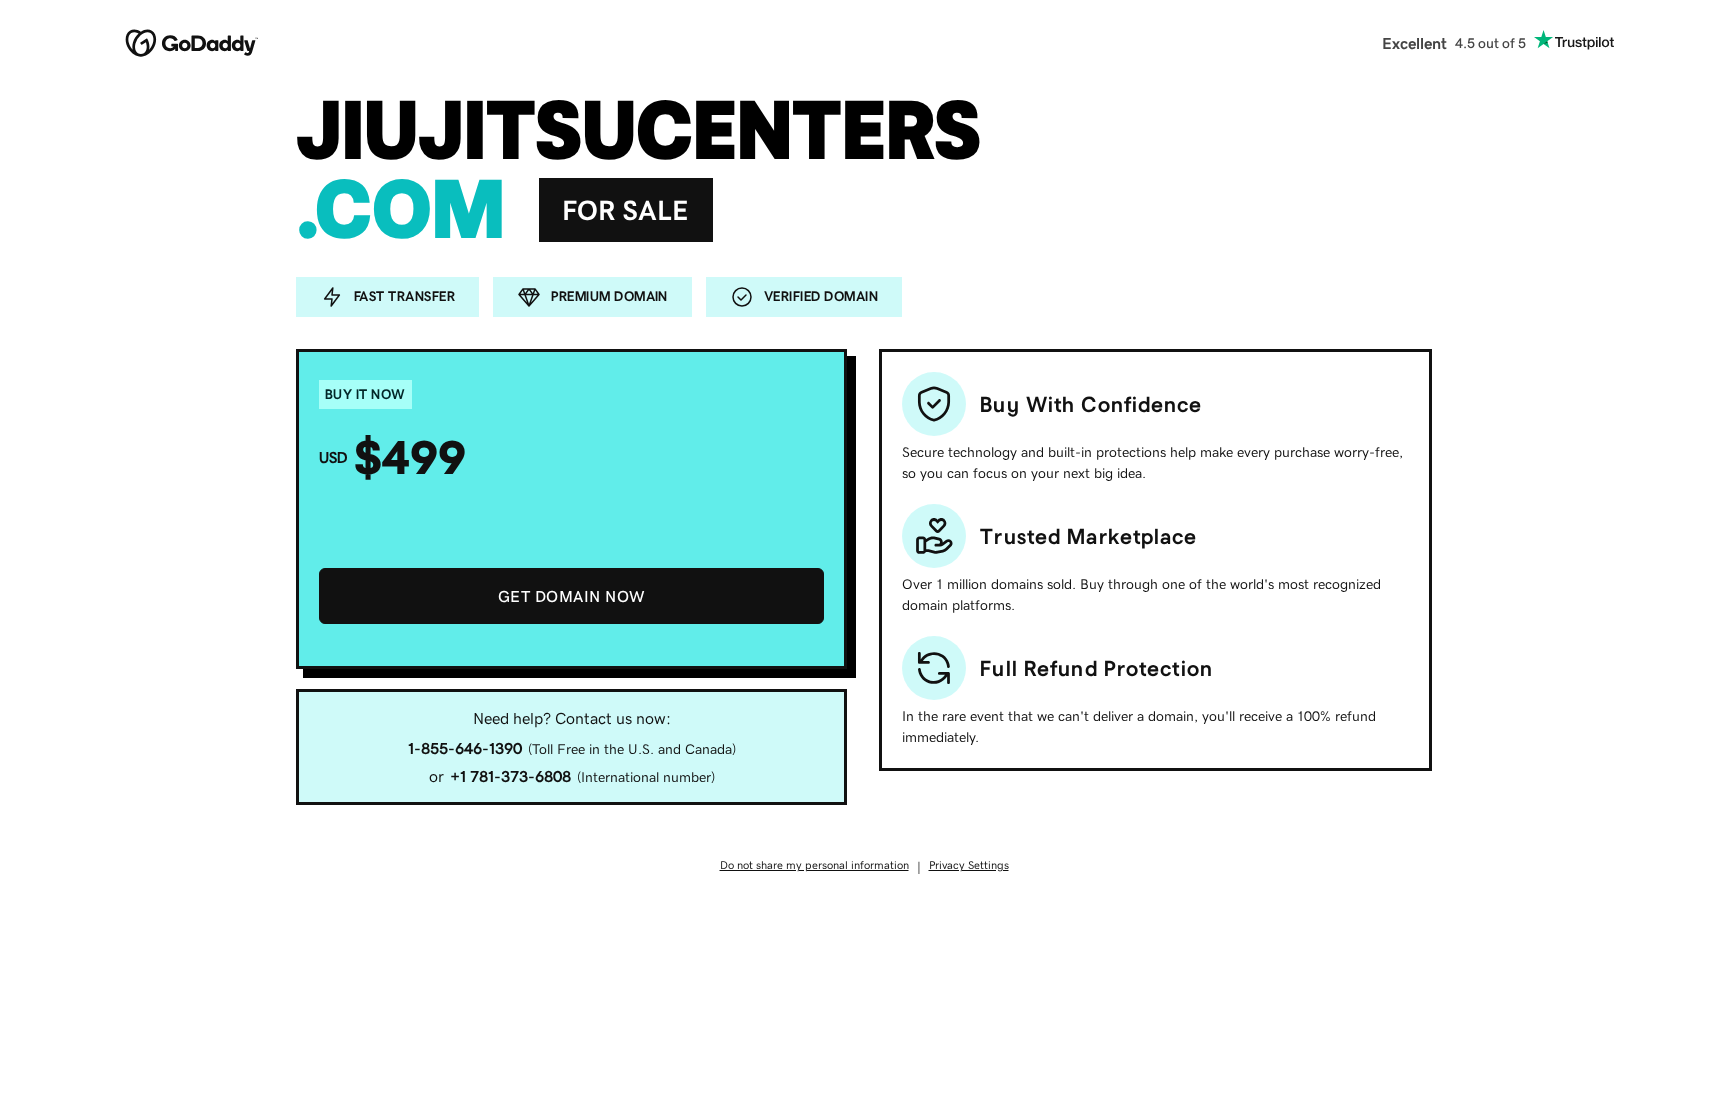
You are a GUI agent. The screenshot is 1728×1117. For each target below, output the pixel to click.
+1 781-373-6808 (510, 776)
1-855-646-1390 (465, 748)
